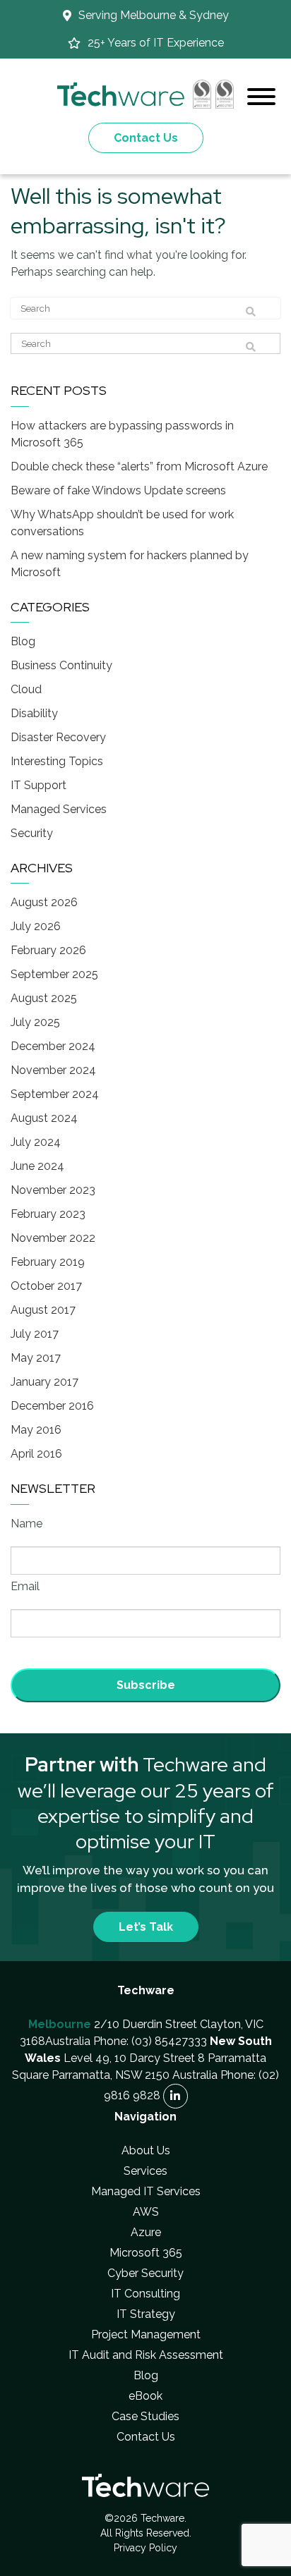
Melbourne (60, 2024)
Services (145, 2171)
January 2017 (44, 1382)
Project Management (146, 2334)
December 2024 (53, 1046)
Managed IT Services (146, 2191)
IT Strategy (146, 2314)
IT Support (38, 785)
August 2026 (44, 902)
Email (25, 1586)
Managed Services (59, 809)
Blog (23, 641)
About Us (146, 2150)
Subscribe (146, 1685)
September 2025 (54, 974)
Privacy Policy (145, 2548)
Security (32, 833)
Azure (146, 2232)
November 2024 (53, 1070)
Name (26, 1524)
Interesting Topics (57, 761)
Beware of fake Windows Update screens (118, 490)
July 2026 (36, 926)
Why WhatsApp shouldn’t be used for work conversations (122, 523)
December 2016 (52, 1406)
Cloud (26, 689)
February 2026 (48, 950)
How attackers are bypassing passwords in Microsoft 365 (122, 434)
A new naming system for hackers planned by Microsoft (130, 564)
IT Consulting (145, 2294)
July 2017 (35, 1334)
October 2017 (46, 1286)
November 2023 (53, 1190)
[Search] (251, 312)
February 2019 (48, 1262)
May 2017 (36, 1358)
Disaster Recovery (58, 737)
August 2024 (44, 1118)
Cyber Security (145, 2273)
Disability (34, 713)
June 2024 (37, 1166)
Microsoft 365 (146, 2253)
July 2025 (35, 1022)
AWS (146, 2212)
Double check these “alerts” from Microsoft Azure (139, 466)
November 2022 (53, 1238)
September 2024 (55, 1094)
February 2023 (48, 1214)
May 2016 (36, 1430)
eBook (145, 2396)
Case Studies (145, 2416)
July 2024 (36, 1142)
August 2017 (43, 1310)
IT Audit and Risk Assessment (146, 2355)
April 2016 (36, 1454)
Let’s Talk (146, 1927)
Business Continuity (61, 665)
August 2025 (44, 998)
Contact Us (146, 138)
